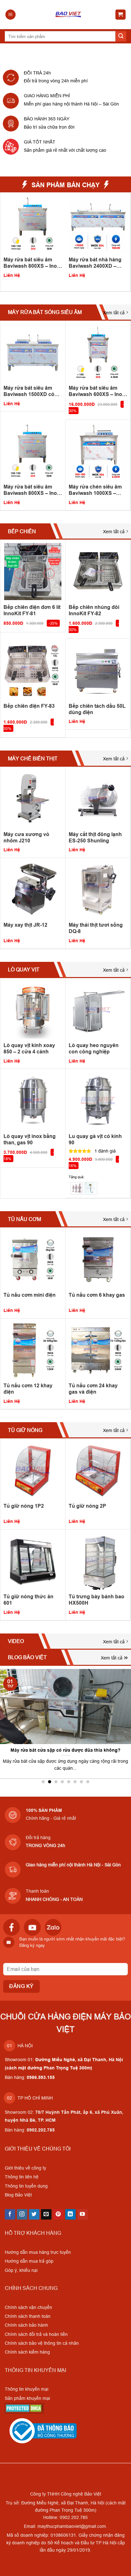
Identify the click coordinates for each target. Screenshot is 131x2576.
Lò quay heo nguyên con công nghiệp (94, 1048)
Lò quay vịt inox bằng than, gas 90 (30, 1139)
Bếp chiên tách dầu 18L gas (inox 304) (97, 263)
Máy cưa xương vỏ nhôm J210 (26, 837)
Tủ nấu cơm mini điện (30, 1295)
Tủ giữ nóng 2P (87, 1506)
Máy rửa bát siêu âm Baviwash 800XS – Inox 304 (32, 490)
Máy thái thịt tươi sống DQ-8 (96, 928)
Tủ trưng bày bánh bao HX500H (97, 1600)
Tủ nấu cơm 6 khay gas (97, 1295)
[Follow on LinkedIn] (70, 2215)
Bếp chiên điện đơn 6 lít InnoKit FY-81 (32, 610)
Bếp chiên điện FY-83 (29, 706)
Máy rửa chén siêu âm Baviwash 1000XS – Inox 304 (30, 263)
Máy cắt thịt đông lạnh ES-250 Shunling (95, 837)
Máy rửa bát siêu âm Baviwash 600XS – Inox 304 (97, 391)
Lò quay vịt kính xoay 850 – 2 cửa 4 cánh (29, 1048)
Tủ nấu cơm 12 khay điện (28, 1389)
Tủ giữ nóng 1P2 (24, 1506)
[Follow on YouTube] (83, 2215)
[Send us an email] (46, 2215)
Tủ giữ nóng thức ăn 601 (28, 1600)
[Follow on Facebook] (10, 2215)
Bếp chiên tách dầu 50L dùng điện (97, 709)
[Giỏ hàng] (121, 15)
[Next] (128, 241)
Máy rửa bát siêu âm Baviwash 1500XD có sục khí (29, 391)
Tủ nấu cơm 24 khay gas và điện (93, 1389)
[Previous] (3, 241)
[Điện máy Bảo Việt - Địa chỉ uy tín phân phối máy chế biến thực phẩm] (68, 15)
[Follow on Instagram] (22, 2215)
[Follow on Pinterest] (58, 2215)
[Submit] (121, 36)
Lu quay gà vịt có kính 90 (95, 1139)
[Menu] (10, 15)
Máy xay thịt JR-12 (25, 925)
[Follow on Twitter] (34, 2215)
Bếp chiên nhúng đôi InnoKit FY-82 (94, 610)
